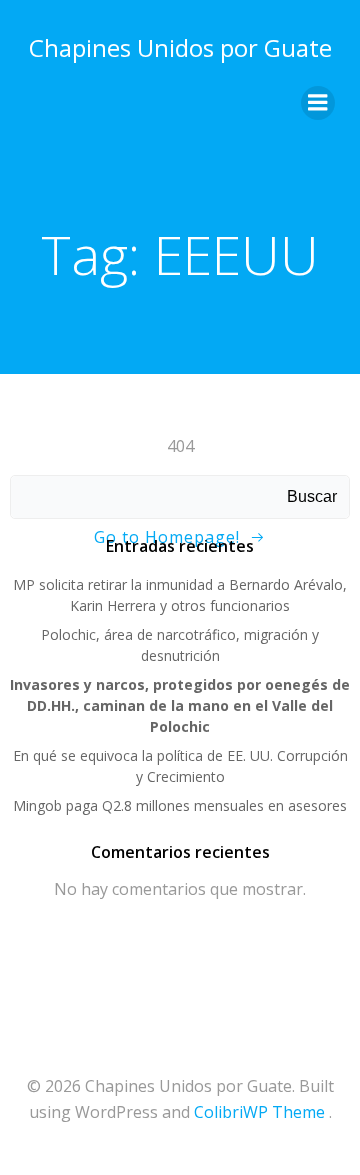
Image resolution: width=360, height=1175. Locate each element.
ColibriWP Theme (259, 1112)
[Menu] (318, 103)
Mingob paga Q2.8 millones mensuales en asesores (180, 805)
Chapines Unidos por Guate (180, 47)
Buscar (312, 496)
